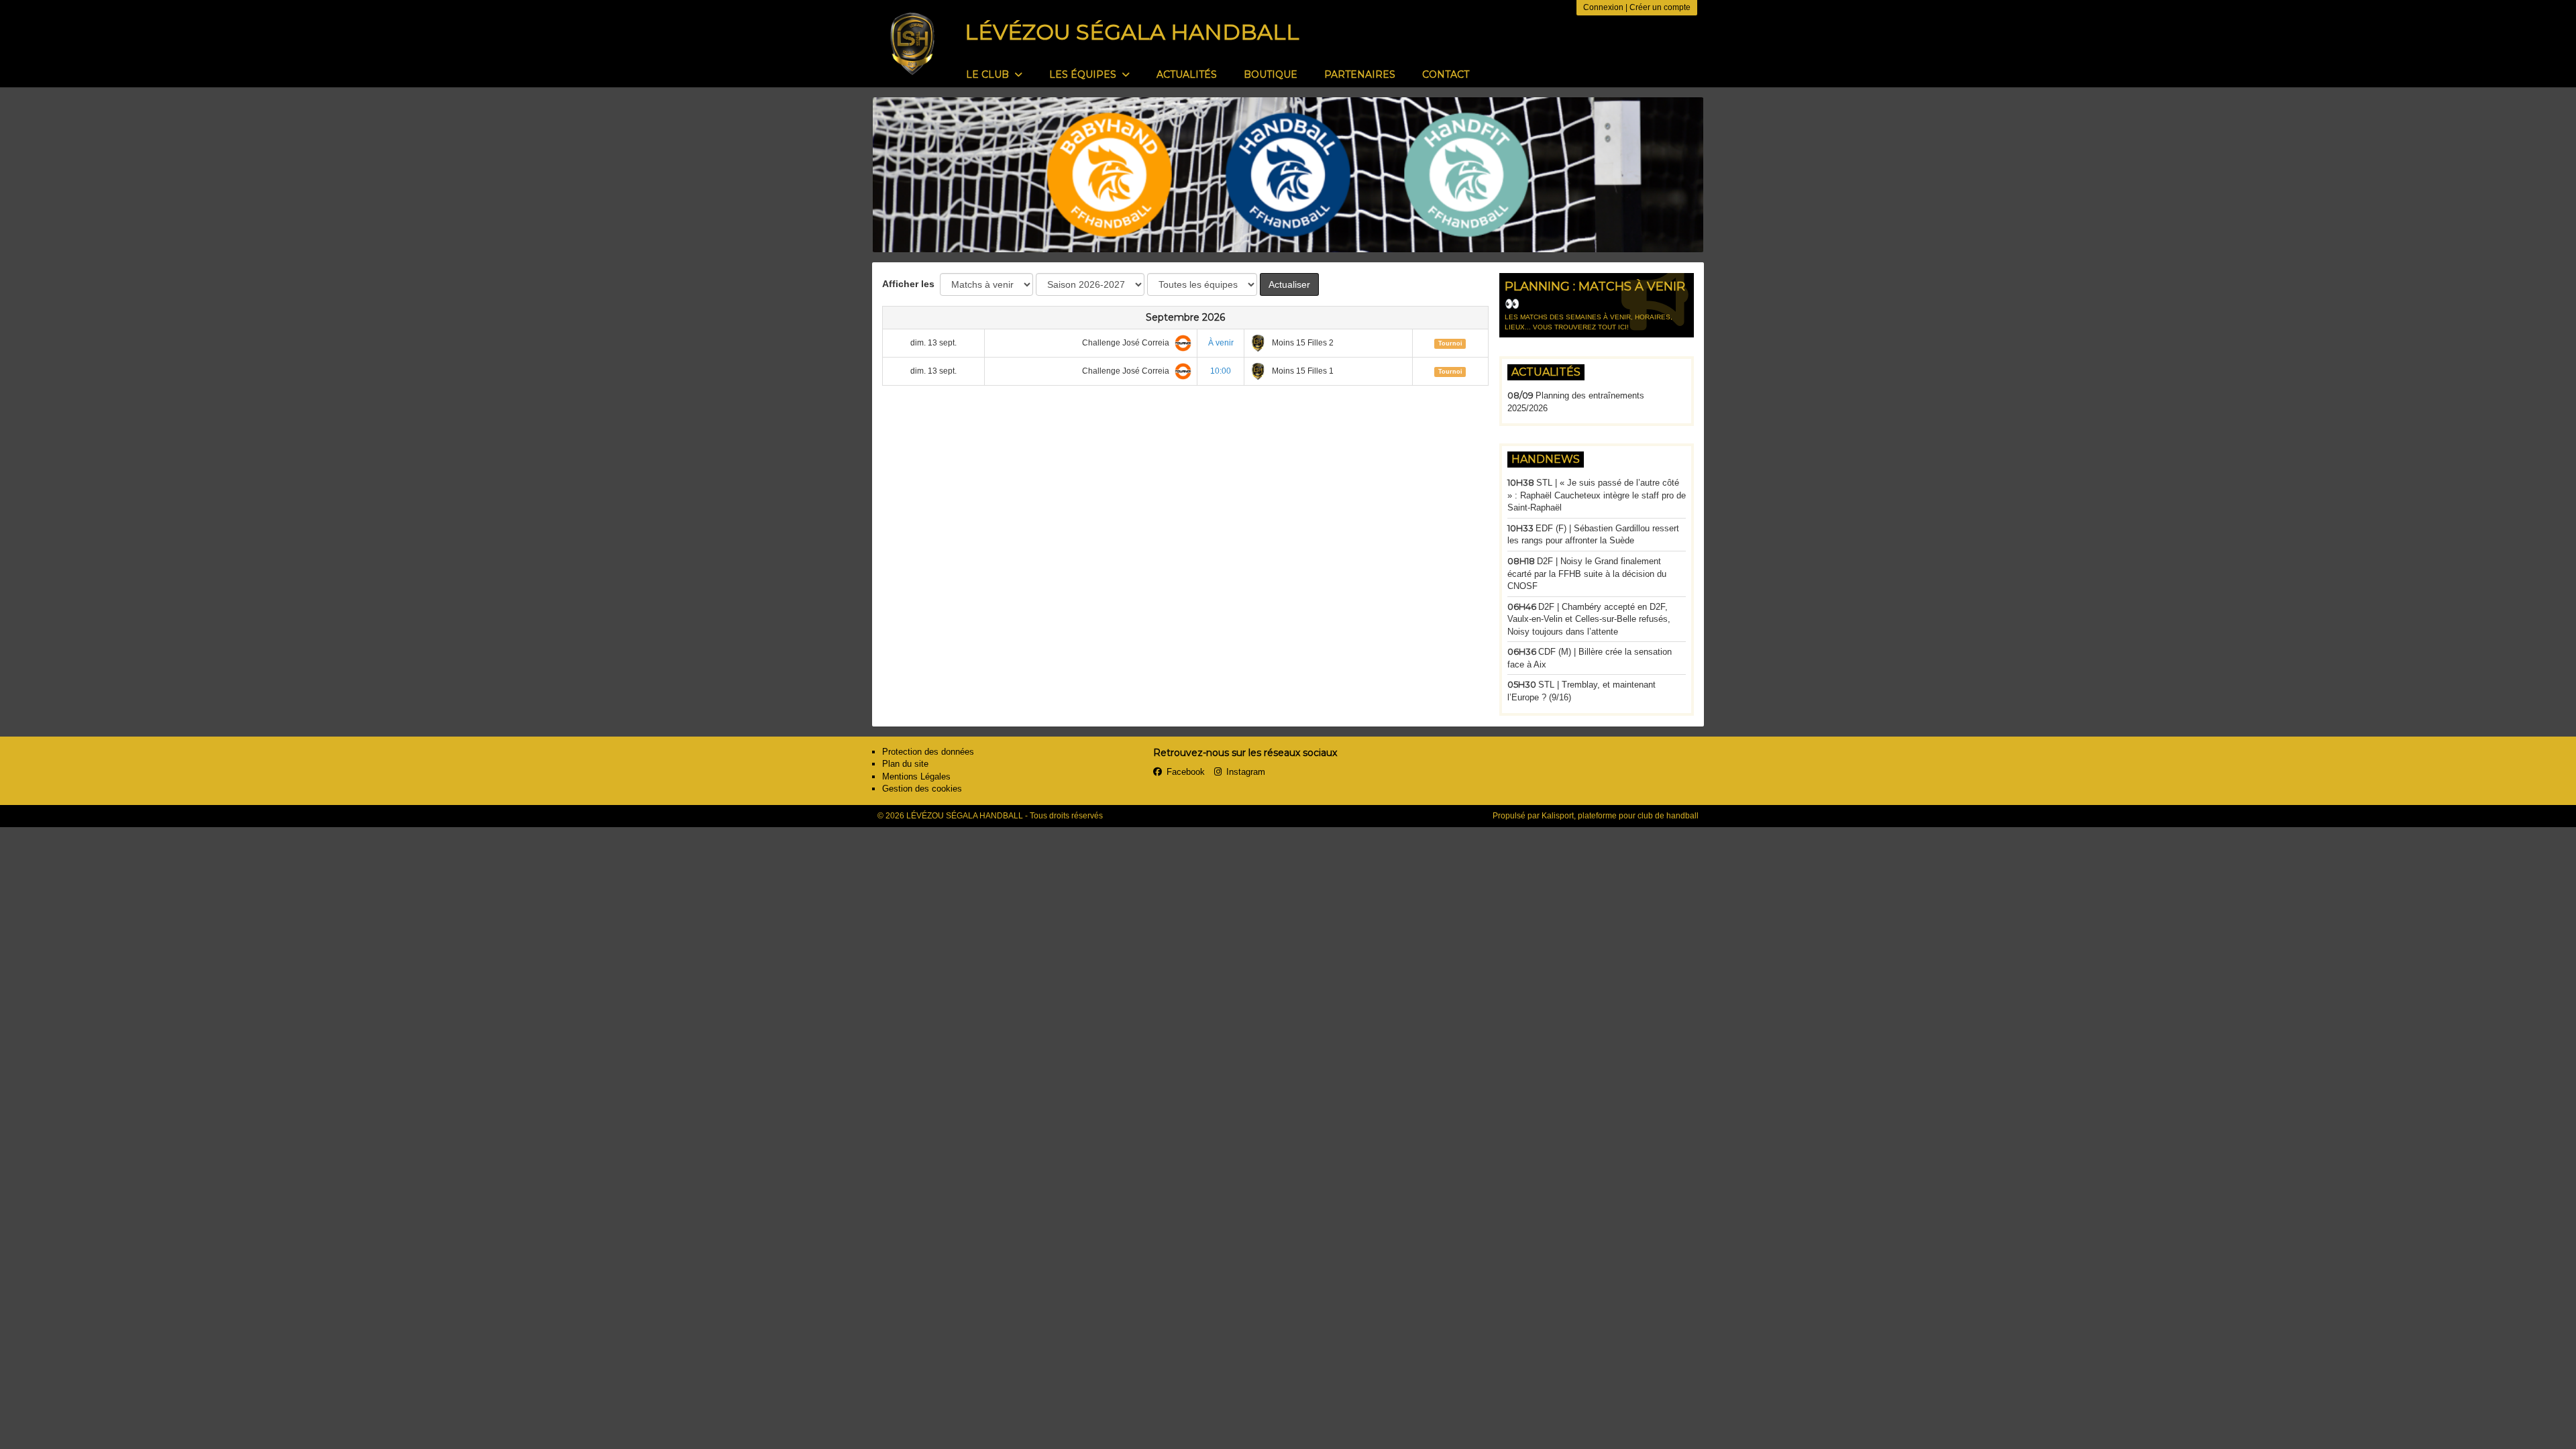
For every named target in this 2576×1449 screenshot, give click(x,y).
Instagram (1246, 772)
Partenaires (1360, 74)
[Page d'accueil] (912, 44)
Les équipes (1084, 74)
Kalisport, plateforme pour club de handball (1620, 816)
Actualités (1187, 74)
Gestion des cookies (922, 789)
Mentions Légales (916, 776)
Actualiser (1289, 284)
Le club (989, 74)
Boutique (1271, 74)
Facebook (1186, 772)
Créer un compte (1660, 7)
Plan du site (905, 764)
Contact (1446, 74)
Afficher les (910, 284)
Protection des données (928, 752)
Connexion (1603, 7)
